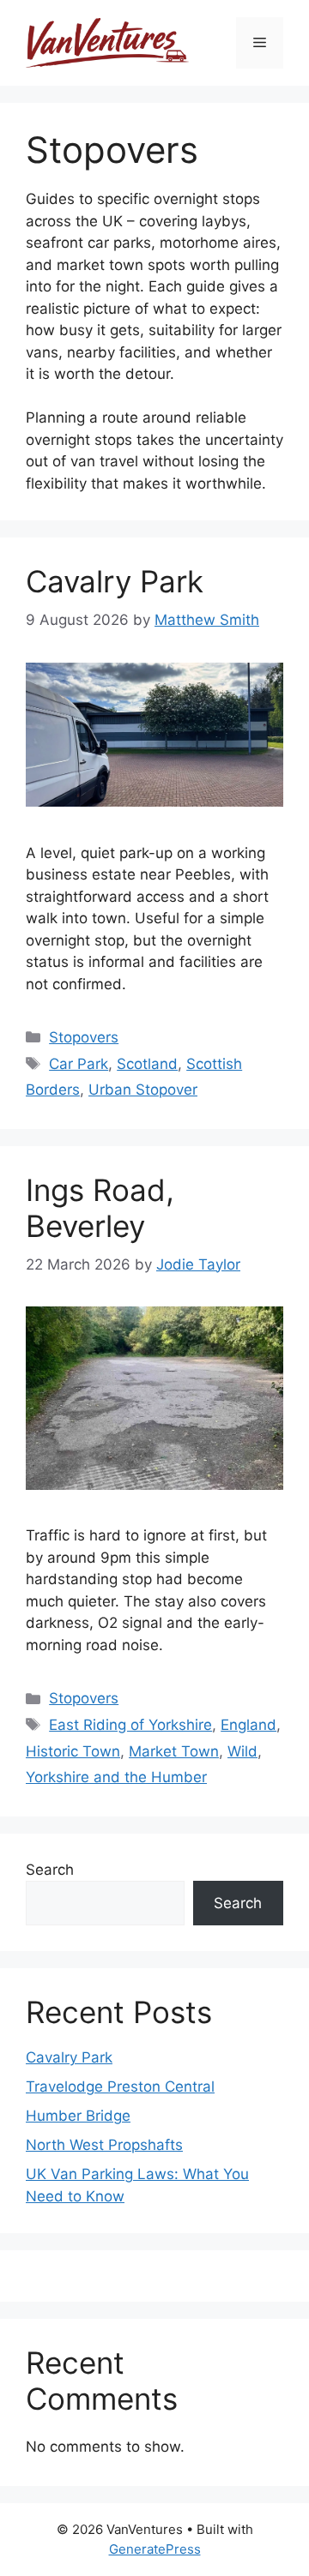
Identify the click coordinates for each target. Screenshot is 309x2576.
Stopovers (84, 1037)
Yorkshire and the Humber (116, 1777)
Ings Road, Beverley (100, 1208)
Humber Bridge (78, 2116)
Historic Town (73, 1751)
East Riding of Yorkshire (130, 1725)
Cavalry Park (115, 581)
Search (50, 1870)
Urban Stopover (143, 1090)
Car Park (79, 1064)
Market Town (174, 1751)
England (248, 1725)
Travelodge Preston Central (120, 2087)
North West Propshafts (104, 2145)
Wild (242, 1751)
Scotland (147, 1064)
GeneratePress (155, 2549)
